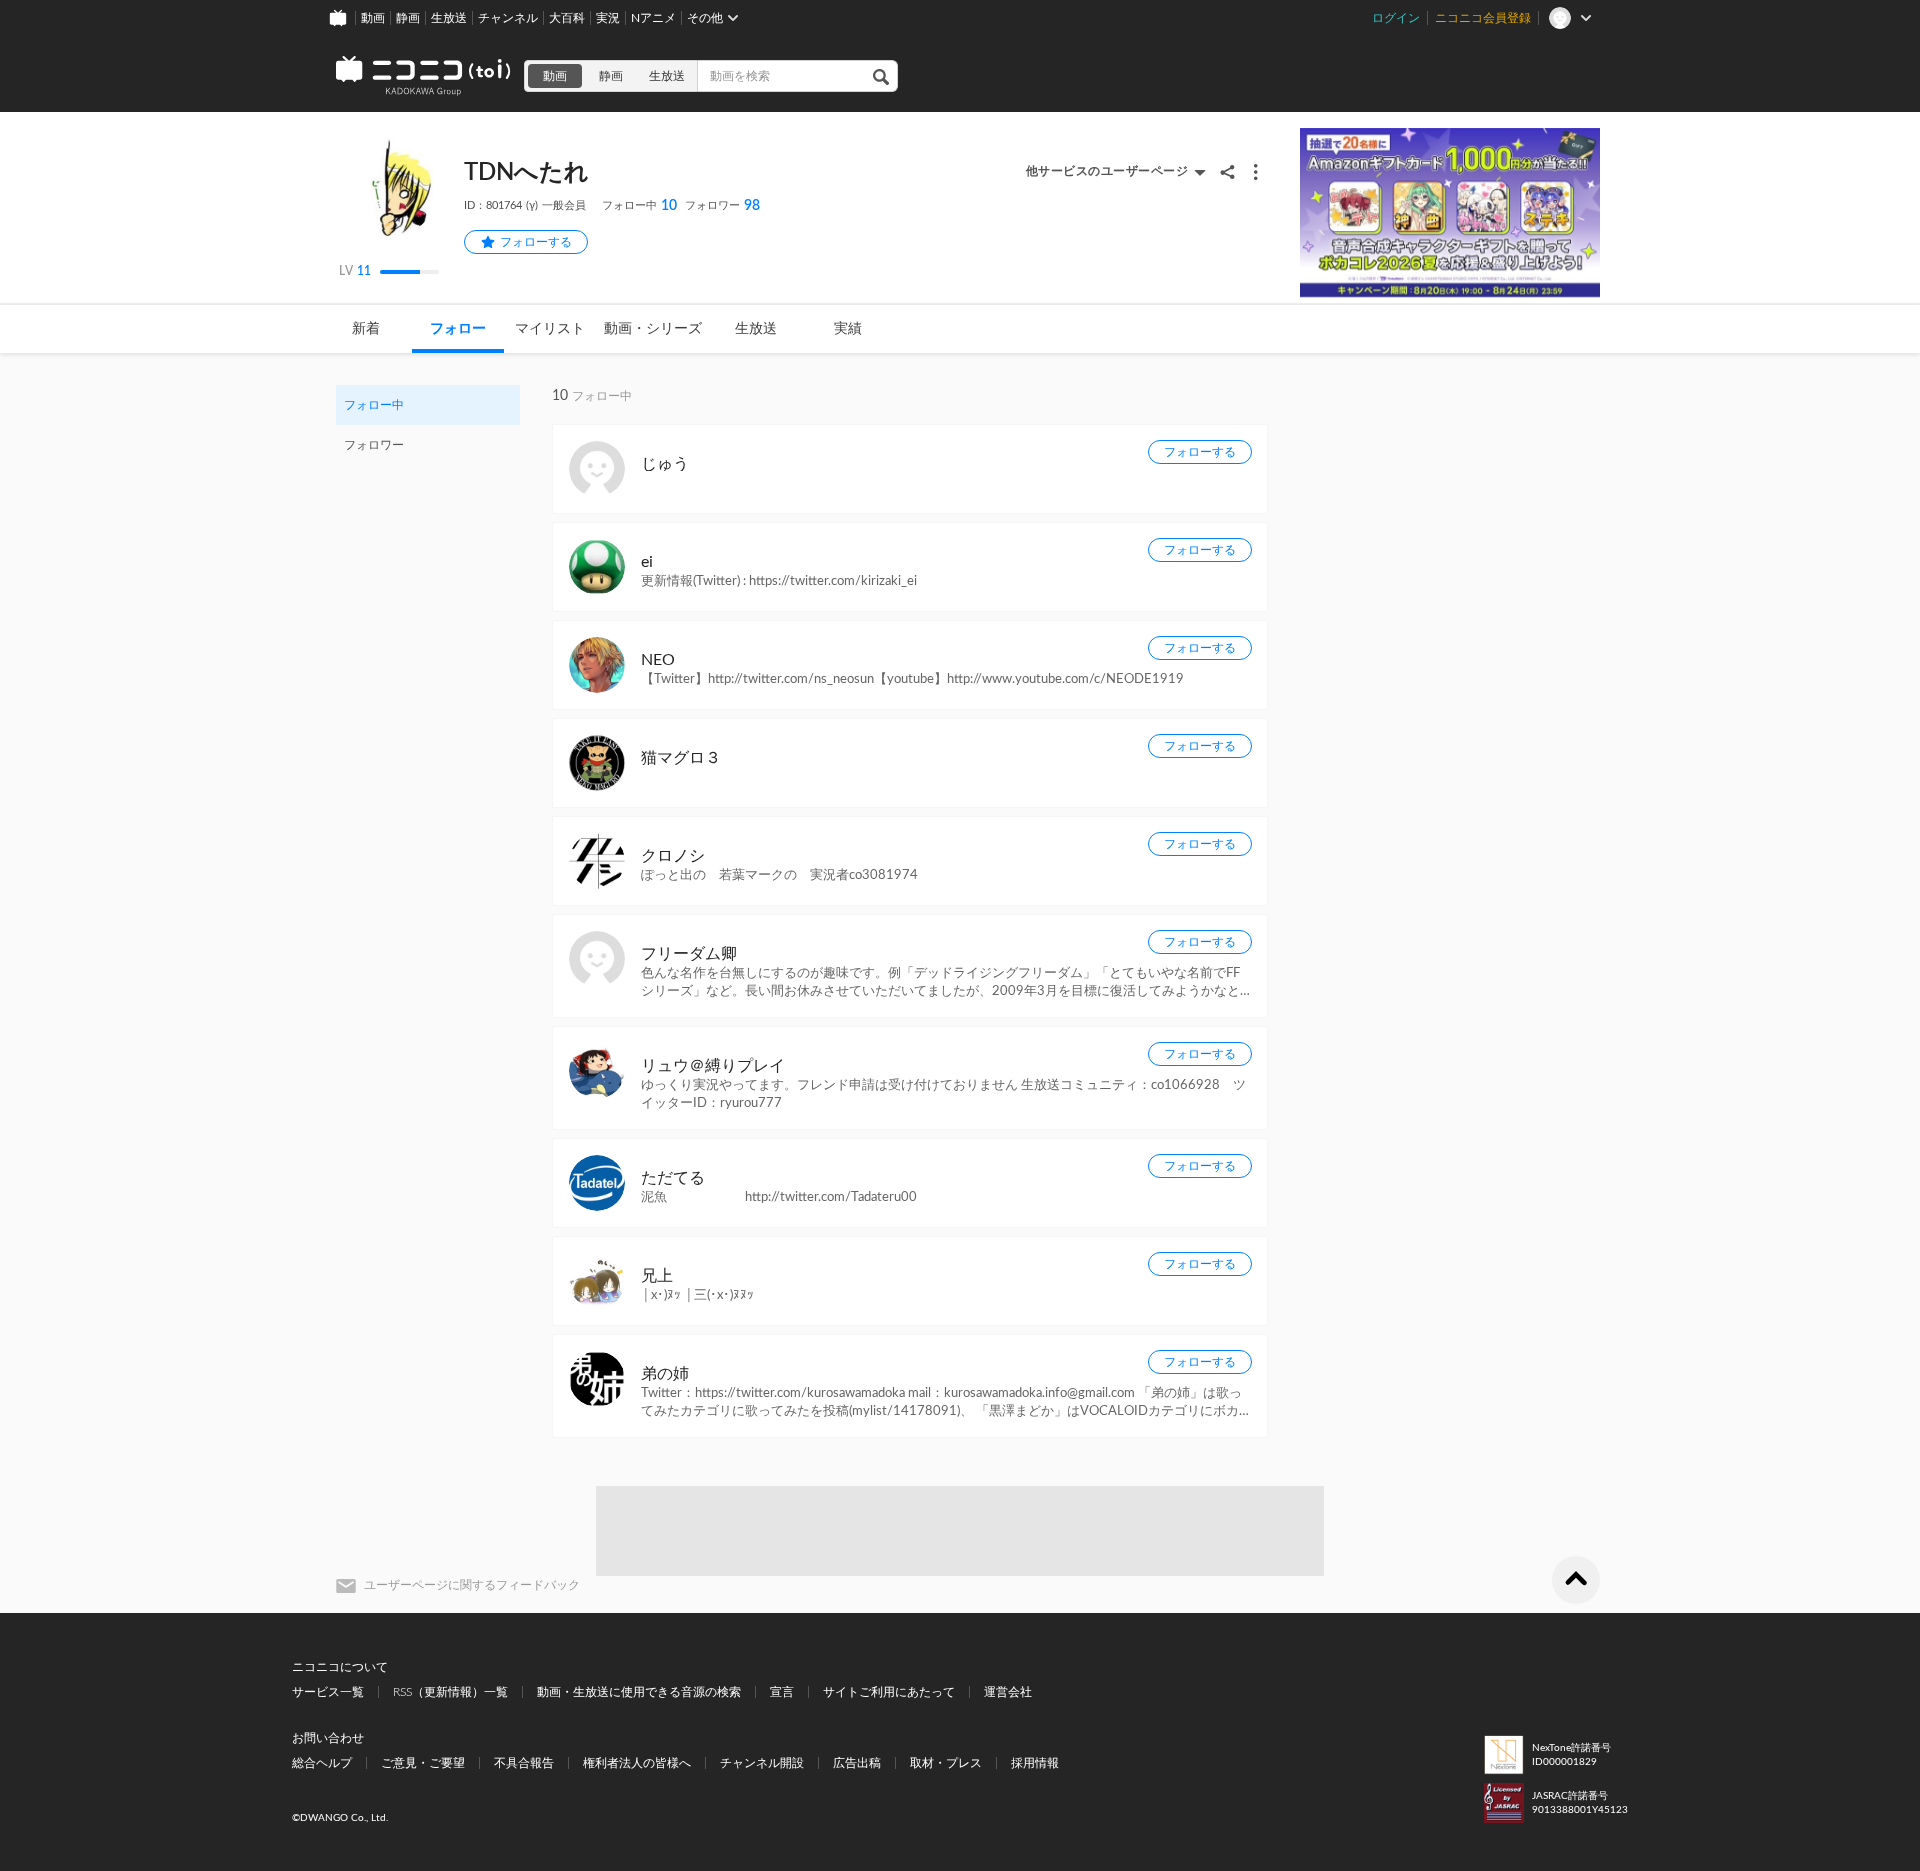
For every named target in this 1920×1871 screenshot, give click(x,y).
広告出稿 (857, 1763)
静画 (408, 18)
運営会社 (1008, 1692)
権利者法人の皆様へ (637, 1763)
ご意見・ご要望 (423, 1763)
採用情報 (1035, 1763)
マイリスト (550, 329)
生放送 (449, 18)
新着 (366, 329)
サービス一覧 (328, 1692)
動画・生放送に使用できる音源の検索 (639, 1692)
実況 (608, 18)
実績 (848, 329)
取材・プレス (946, 1763)
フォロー (458, 329)
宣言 (782, 1692)
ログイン (1396, 18)
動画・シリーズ (653, 329)
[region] (428, 425)
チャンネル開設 (762, 1763)
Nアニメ (653, 18)
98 (722, 206)
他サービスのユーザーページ (1107, 171)
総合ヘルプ (322, 1763)
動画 (373, 18)
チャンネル (508, 18)
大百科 (567, 18)
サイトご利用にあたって (889, 1692)
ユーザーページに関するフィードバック (472, 1585)
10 (639, 206)
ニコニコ (424, 76)
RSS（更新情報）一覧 (450, 1692)
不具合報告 (524, 1763)
